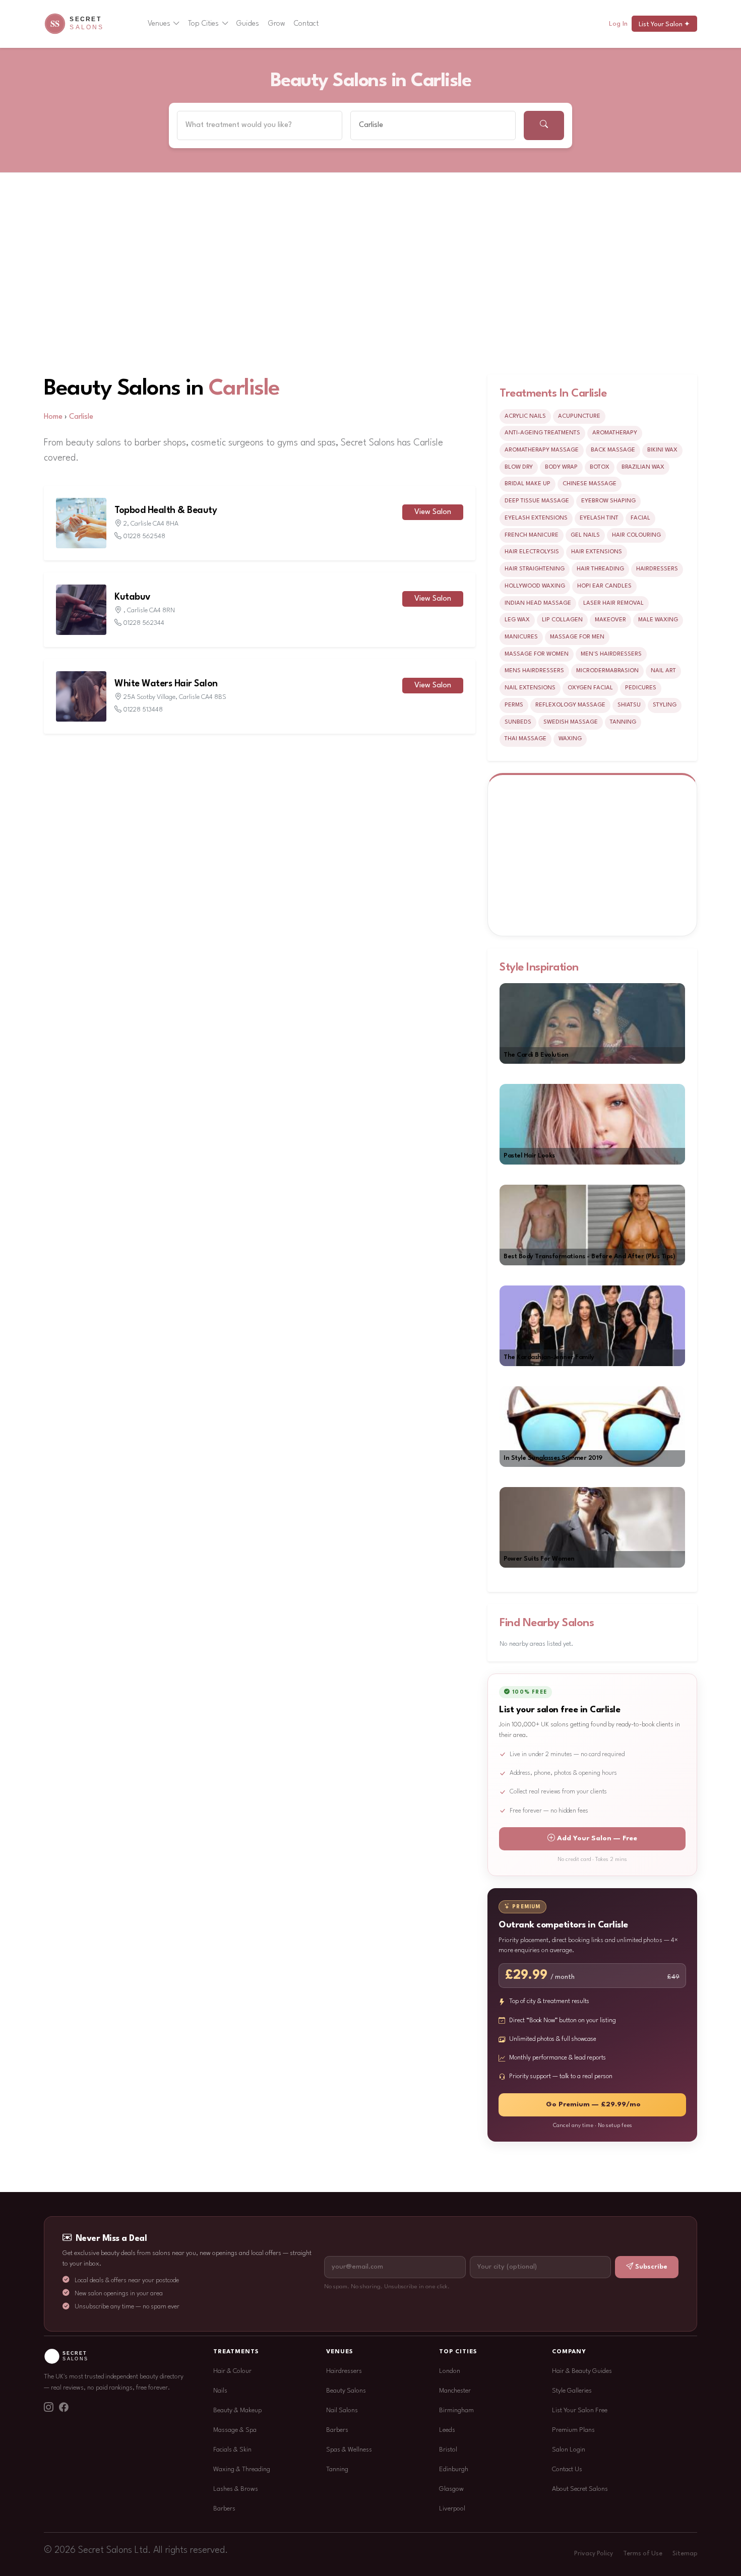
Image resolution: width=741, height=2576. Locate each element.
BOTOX (600, 467)
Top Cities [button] (203, 24)
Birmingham (456, 2410)
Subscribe (651, 2267)
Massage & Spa (235, 2430)
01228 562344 (144, 623)
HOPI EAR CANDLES (604, 586)
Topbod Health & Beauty (166, 510)
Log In (618, 24)
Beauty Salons (346, 2391)
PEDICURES (641, 688)
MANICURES (521, 637)
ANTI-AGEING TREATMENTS (542, 433)
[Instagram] (48, 2409)
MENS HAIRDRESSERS (534, 671)
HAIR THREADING (600, 569)
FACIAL (640, 518)
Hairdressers (344, 2371)
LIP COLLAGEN (562, 620)
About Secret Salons (580, 2489)
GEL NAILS (585, 535)
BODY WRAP (561, 467)
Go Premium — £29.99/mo (593, 2105)
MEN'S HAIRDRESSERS (611, 654)
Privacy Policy (594, 2554)
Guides (248, 24)
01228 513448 (143, 710)
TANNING (623, 722)
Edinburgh (454, 2469)
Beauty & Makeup (237, 2410)
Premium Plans (573, 2430)
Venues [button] (159, 24)
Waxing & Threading (242, 2469)
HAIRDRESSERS (657, 569)
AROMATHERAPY (615, 433)
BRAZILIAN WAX (643, 467)
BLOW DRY (519, 467)
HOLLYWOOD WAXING (535, 586)
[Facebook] (64, 2409)
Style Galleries (572, 2391)
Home (53, 417)
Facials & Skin (232, 2450)
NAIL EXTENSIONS (530, 688)
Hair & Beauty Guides (582, 2371)
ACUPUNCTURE (579, 416)
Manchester (455, 2391)
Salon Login (569, 2450)
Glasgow (451, 2489)
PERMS (514, 705)
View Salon (433, 512)
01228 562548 (144, 536)
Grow (277, 24)
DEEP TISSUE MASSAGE (537, 501)
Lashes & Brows (236, 2489)
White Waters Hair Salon (166, 684)
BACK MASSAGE (613, 450)
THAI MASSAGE (526, 739)
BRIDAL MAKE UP (528, 484)
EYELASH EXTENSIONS (536, 518)
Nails (220, 2391)
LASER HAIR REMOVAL (613, 603)
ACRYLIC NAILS (525, 416)
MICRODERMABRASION (607, 671)
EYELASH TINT (599, 518)
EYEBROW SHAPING (608, 501)
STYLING (665, 705)
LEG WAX (517, 620)
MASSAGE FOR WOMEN (537, 654)
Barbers (224, 2509)
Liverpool (452, 2509)
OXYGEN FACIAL (590, 688)
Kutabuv (133, 597)
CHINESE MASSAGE (590, 484)
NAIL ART (663, 671)
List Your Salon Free (580, 2410)
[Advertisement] (371, 248)
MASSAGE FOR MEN (577, 637)
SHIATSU (629, 705)
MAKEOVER (610, 620)
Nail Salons (342, 2410)
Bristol (448, 2450)
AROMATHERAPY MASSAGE (542, 450)
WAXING (570, 739)
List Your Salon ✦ (664, 24)
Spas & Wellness (349, 2450)
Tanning (337, 2469)
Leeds (447, 2430)
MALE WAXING (658, 620)
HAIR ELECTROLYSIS (532, 552)
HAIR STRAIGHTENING (535, 569)
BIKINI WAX (662, 450)
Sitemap (685, 2554)
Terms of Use (643, 2554)
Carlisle (244, 389)
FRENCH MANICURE (532, 535)
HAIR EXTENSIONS (597, 552)
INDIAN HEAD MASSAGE (538, 603)
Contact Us (567, 2469)
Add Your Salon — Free (597, 1839)
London (450, 2371)
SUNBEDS (518, 722)
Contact (306, 24)
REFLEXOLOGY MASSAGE (570, 705)
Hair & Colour (232, 2371)
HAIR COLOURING (636, 535)
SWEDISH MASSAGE (571, 722)
